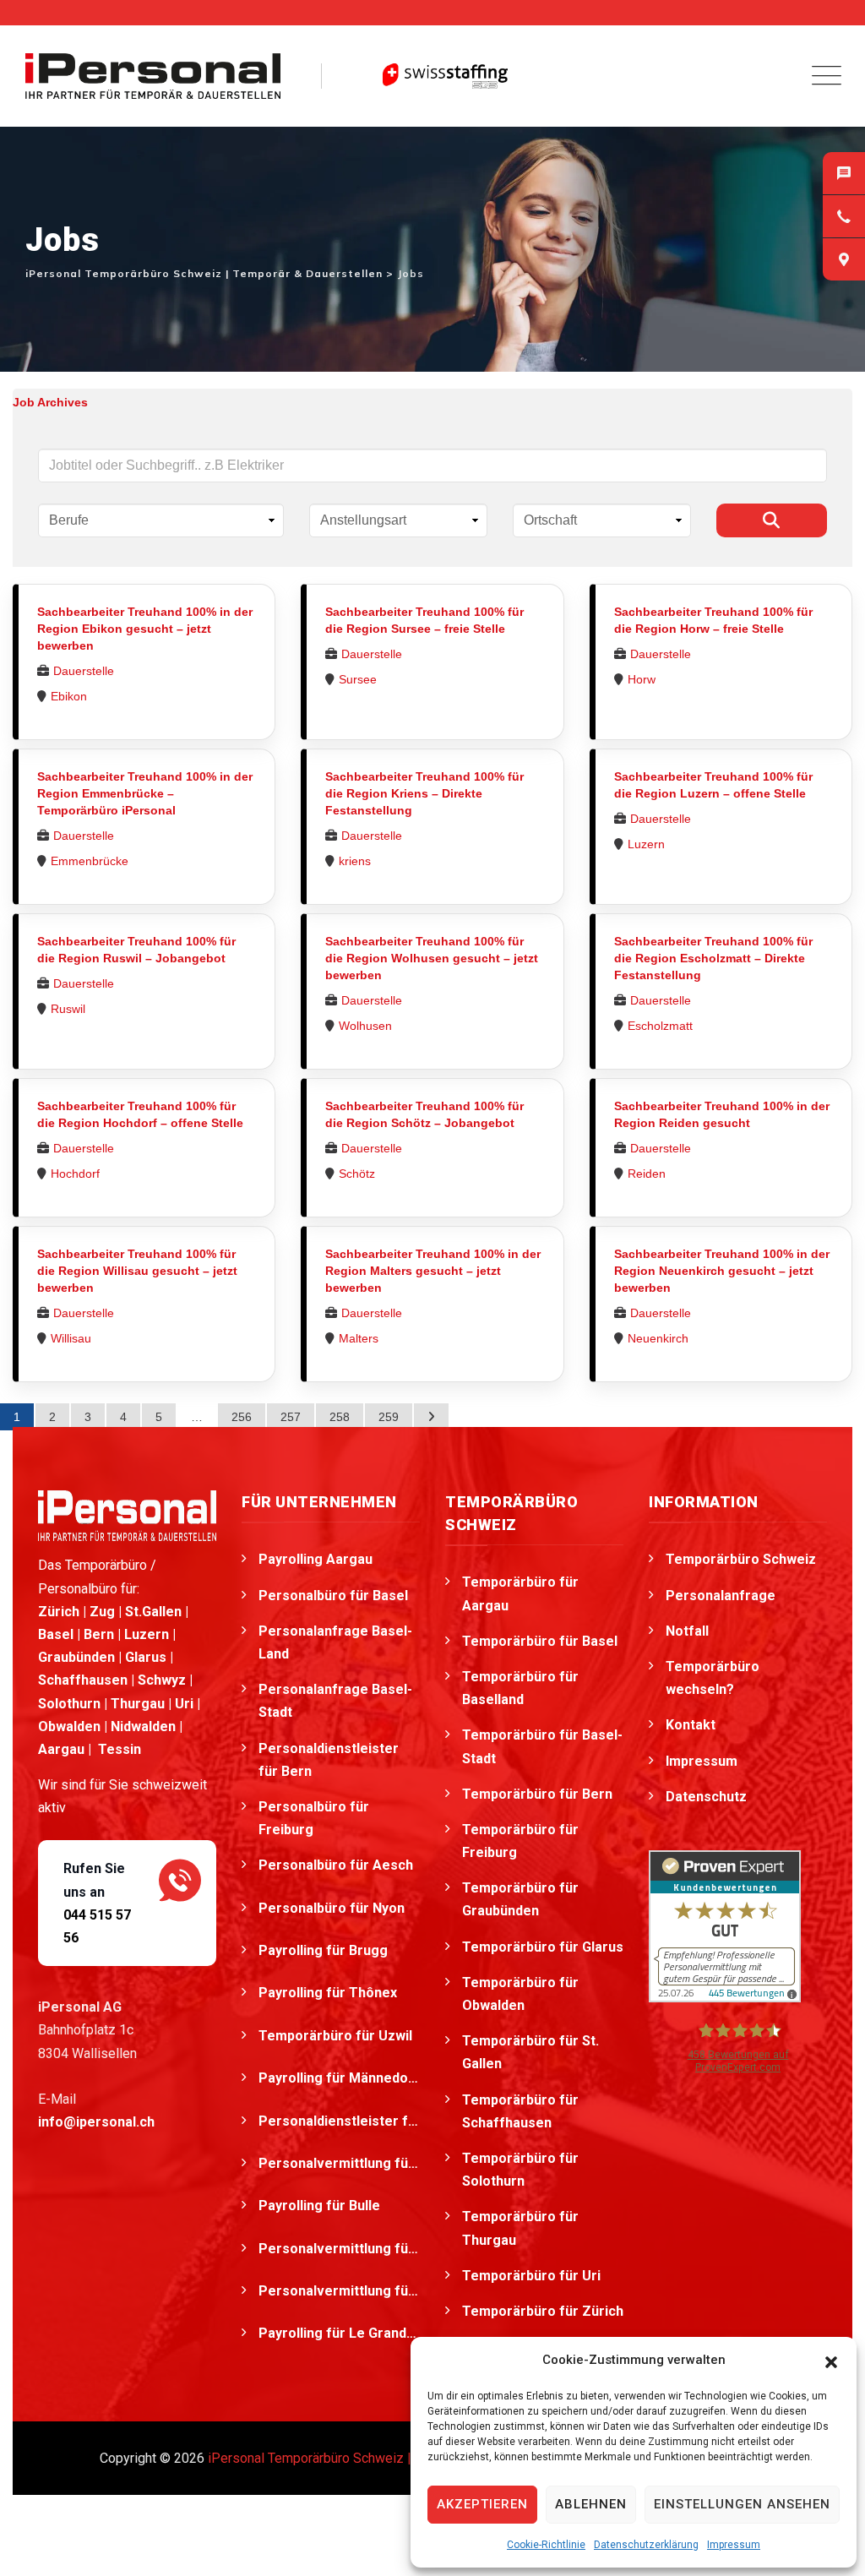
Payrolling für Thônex (329, 1993)
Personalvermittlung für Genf (339, 2249)
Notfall (687, 1631)
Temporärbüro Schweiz (741, 1559)
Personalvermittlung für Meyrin (339, 2163)
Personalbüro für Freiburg (314, 1818)
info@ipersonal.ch (96, 2122)
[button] (831, 2361)
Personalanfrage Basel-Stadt (335, 1701)
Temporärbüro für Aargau (520, 1593)
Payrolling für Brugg (325, 1950)
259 (389, 1417)
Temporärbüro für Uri (531, 2276)
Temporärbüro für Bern (537, 1794)
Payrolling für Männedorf (339, 2078)
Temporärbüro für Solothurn (520, 2170)
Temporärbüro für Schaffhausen (520, 2111)
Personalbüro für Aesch (337, 1865)
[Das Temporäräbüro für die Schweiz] (153, 76)
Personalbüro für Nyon (333, 1908)
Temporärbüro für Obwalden (520, 1994)
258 (340, 1417)
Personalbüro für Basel (333, 1596)
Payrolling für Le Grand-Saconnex (339, 2333)
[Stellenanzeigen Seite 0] (431, 1417)
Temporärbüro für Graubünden (520, 1899)
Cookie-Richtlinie (546, 2545)
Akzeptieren (482, 2504)
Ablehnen (591, 2504)
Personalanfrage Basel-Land (335, 1642)
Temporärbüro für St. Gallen (530, 2052)
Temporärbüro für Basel (540, 1641)
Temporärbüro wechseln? (713, 1678)
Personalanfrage (721, 1596)
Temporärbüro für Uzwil (337, 2036)
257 (291, 1417)
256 (242, 1417)
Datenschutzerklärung (646, 2545)
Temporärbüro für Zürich (543, 2311)
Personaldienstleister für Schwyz (339, 2121)
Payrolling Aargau (316, 1559)
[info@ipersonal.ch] (844, 173)
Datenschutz (706, 1797)
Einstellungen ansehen (742, 2504)
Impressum (734, 2545)
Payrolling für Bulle (321, 2206)
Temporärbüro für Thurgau (520, 2228)
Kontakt (691, 1725)
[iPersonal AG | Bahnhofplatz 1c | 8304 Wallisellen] (844, 259)
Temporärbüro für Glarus (543, 1947)
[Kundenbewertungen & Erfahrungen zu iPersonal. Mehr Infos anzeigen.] (725, 1925)
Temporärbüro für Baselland (520, 1688)
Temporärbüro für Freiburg (520, 1841)
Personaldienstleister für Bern (329, 1760)
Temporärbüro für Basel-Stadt (542, 1746)
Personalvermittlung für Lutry (339, 2291)
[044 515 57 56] (844, 216)
